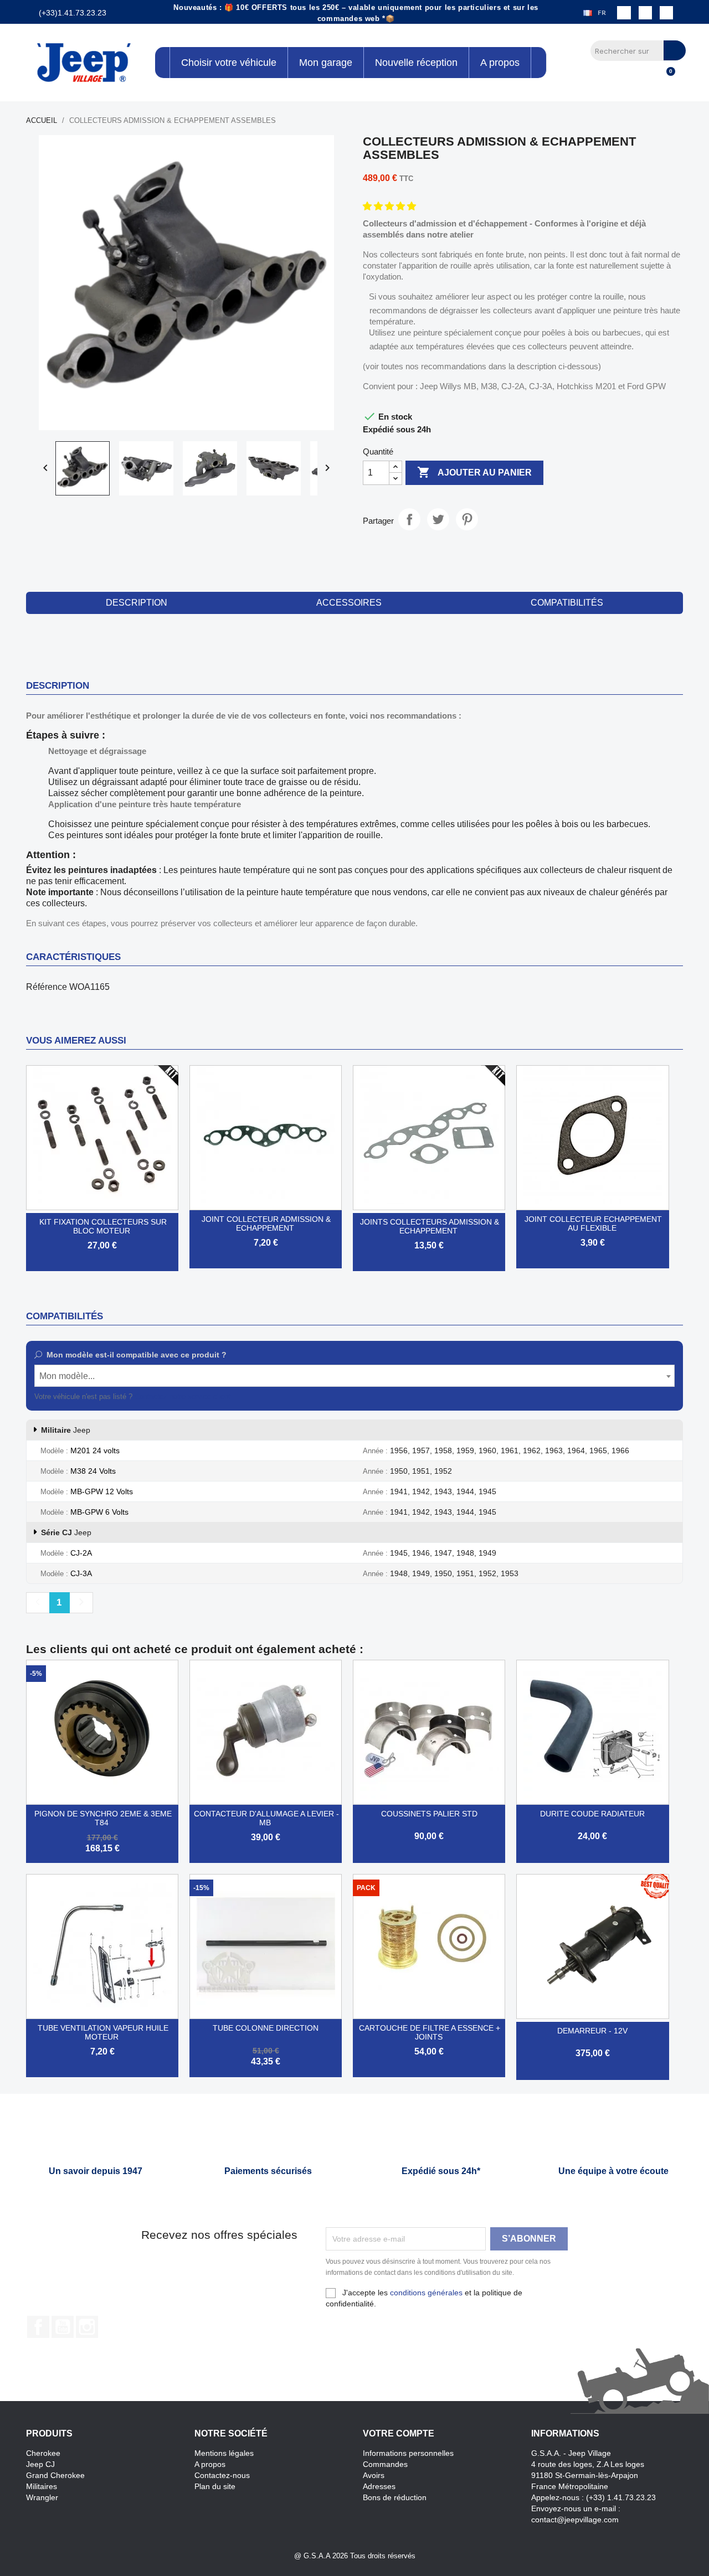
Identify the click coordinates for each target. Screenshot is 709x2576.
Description (137, 603)
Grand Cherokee (55, 2475)
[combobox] (354, 1376)
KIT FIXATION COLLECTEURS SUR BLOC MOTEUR (103, 1226)
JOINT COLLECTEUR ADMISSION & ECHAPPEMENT (266, 1224)
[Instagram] (645, 13)
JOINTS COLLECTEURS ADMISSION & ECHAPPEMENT (430, 1226)
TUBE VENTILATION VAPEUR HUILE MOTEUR (103, 2032)
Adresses (379, 2486)
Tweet (438, 519)
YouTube (63, 2327)
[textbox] (354, 1376)
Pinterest (467, 519)
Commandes (385, 2464)
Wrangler (42, 2497)
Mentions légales (224, 2453)
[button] (391, 206)
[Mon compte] (647, 78)
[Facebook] (624, 13)
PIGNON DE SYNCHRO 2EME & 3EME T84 (103, 1818)
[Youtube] (666, 13)
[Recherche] (675, 50)
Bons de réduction (395, 2497)
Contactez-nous (222, 2475)
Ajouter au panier (474, 472)
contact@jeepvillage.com (575, 2520)
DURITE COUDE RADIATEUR (592, 1814)
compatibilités (567, 603)
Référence (47, 987)
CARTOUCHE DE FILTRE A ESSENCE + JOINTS (430, 2032)
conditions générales (426, 2293)
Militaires (42, 2486)
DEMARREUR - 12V (592, 2031)
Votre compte (399, 2433)
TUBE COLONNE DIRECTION (266, 2028)
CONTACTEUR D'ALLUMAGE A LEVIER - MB (266, 1818)
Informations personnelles (408, 2453)
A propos (210, 2464)
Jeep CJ (40, 2464)
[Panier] (666, 78)
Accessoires (349, 603)
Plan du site (215, 2486)
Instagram (87, 2327)
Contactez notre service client (183, 1397)
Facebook (38, 2327)
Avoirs (374, 2475)
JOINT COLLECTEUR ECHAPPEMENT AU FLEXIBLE (593, 1224)
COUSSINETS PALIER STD (429, 1814)
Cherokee (43, 2453)
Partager (409, 519)
